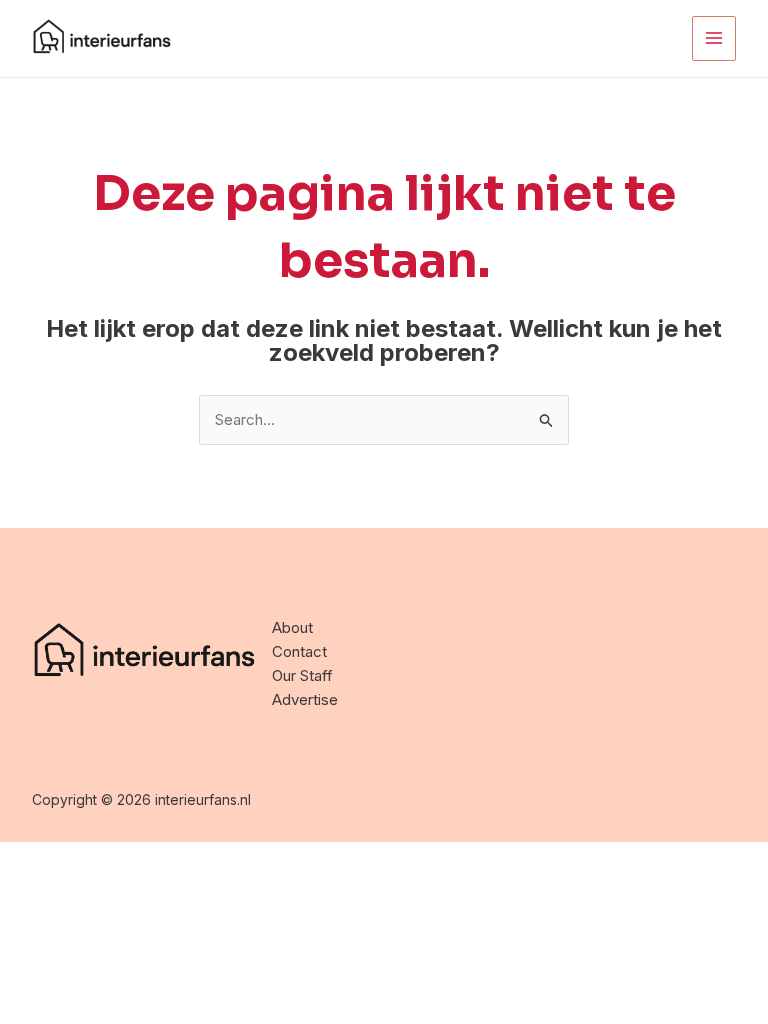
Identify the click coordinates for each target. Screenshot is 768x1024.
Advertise (305, 699)
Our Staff (302, 675)
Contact (299, 651)
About (292, 627)
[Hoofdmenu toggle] (714, 38)
